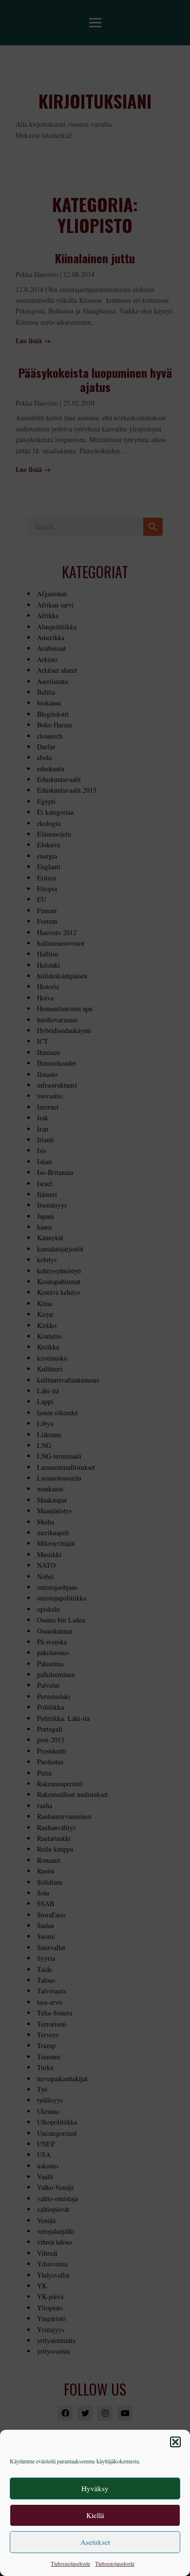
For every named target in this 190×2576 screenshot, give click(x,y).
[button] (175, 2442)
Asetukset (95, 2542)
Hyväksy (95, 2488)
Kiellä (95, 2515)
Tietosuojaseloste (70, 2563)
